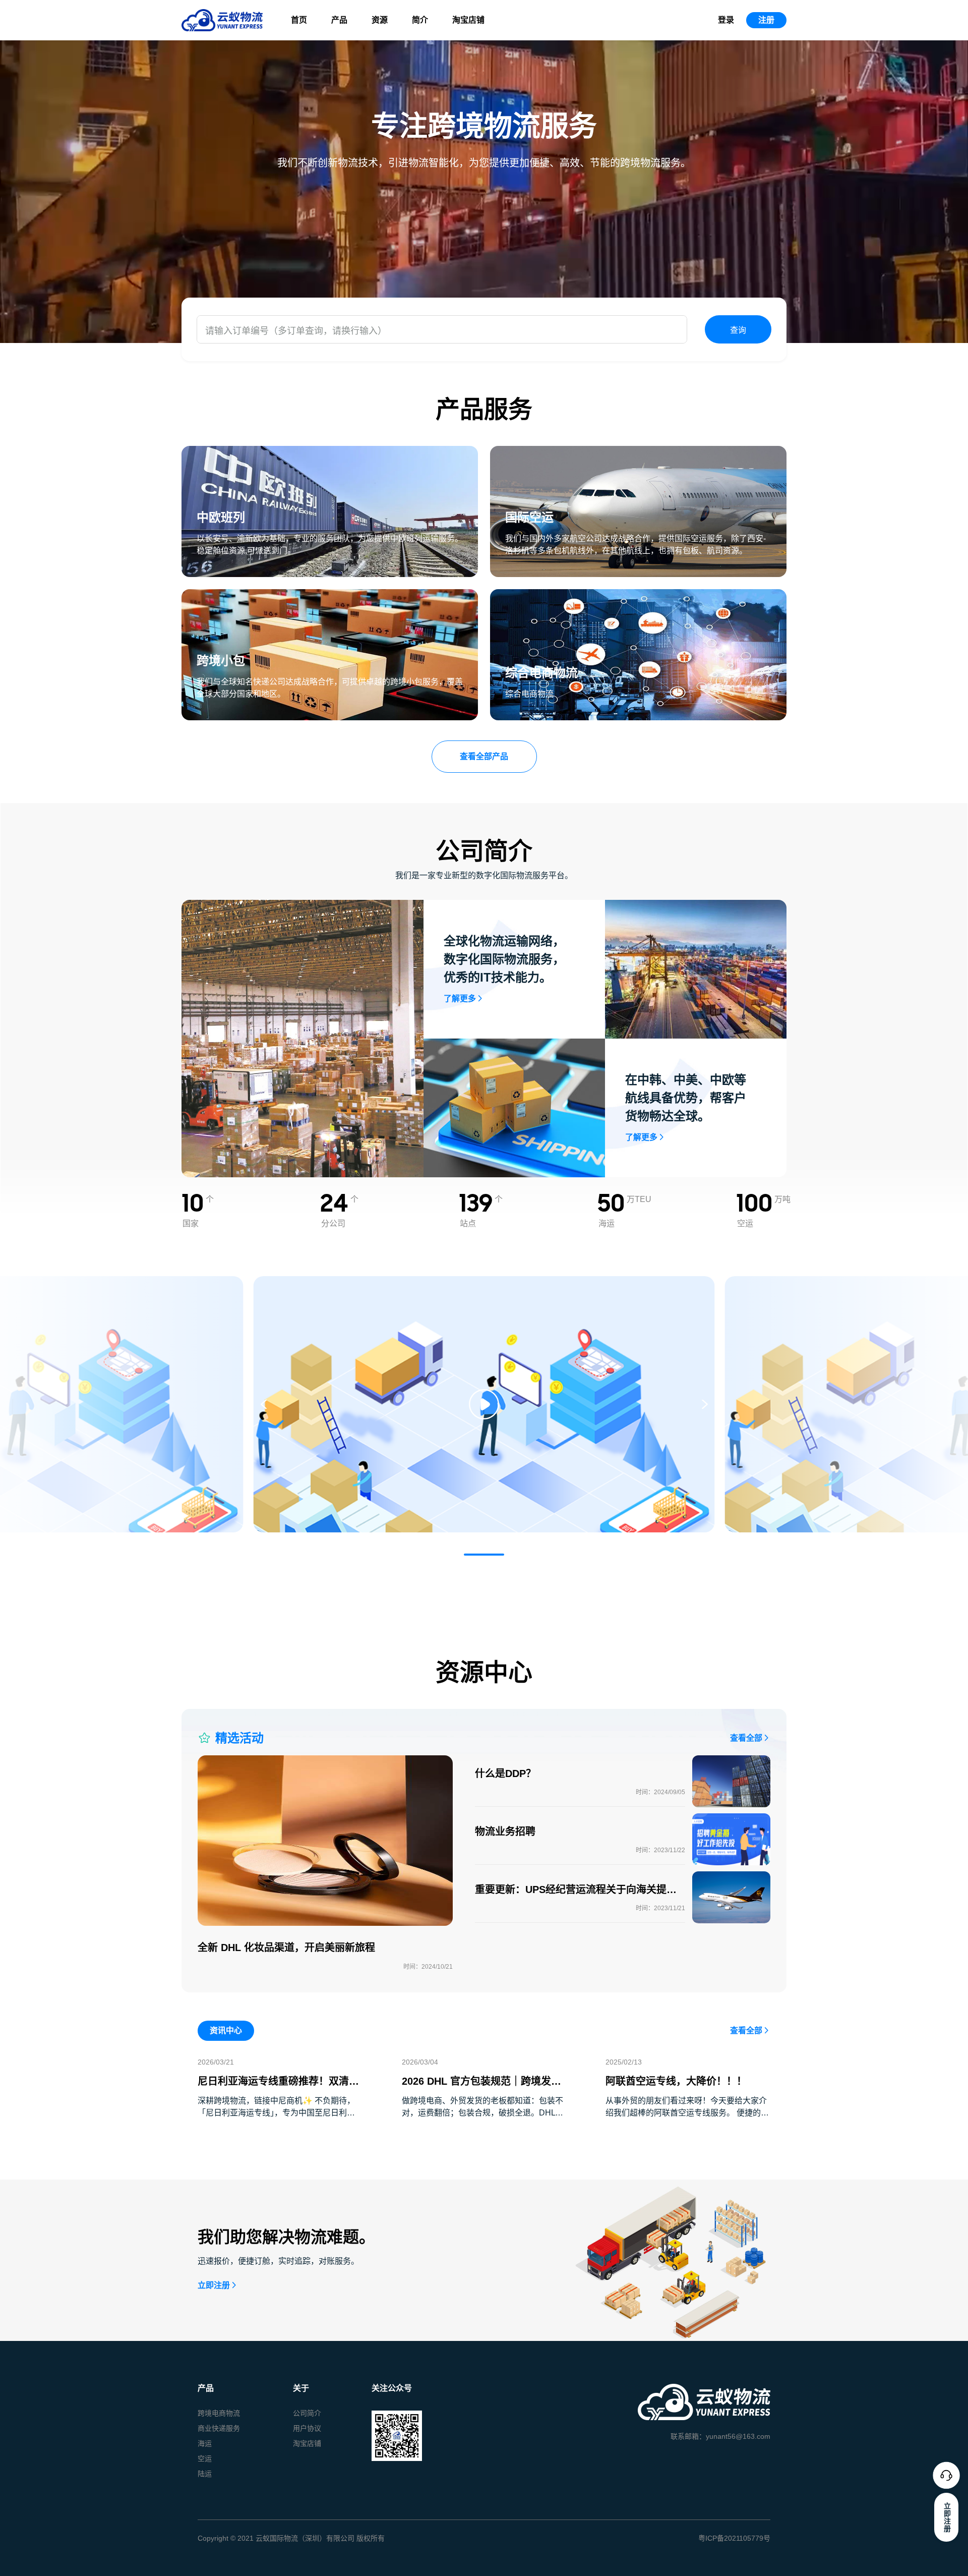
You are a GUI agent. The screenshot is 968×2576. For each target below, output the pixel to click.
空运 (205, 2458)
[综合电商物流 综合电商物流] (638, 595)
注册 (766, 20)
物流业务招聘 (505, 1831)
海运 (205, 2443)
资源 (380, 20)
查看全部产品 (484, 756)
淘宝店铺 (468, 20)
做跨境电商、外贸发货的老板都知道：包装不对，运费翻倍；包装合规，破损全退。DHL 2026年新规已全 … (482, 2113)
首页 (299, 20)
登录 (726, 20)
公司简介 (307, 2413)
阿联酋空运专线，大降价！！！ (676, 2081)
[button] (484, 1555)
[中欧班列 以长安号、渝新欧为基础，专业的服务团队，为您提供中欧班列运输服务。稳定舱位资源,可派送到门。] (330, 452)
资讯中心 (226, 2030)
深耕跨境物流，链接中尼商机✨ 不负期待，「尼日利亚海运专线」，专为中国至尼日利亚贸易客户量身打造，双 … (276, 2113)
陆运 (205, 2474)
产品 (339, 20)
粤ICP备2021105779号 (734, 2538)
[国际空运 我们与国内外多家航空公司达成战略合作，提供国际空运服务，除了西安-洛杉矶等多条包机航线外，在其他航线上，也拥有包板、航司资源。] (638, 452)
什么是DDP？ (505, 1773)
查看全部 (746, 1738)
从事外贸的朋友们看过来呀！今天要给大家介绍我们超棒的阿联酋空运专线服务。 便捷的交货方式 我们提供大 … (687, 2113)
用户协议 (307, 2428)
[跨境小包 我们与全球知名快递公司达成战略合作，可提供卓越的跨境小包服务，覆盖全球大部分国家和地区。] (330, 595)
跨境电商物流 (219, 2413)
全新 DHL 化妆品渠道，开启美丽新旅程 (286, 1948)
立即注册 (214, 2285)
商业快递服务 (219, 2428)
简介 (420, 20)
